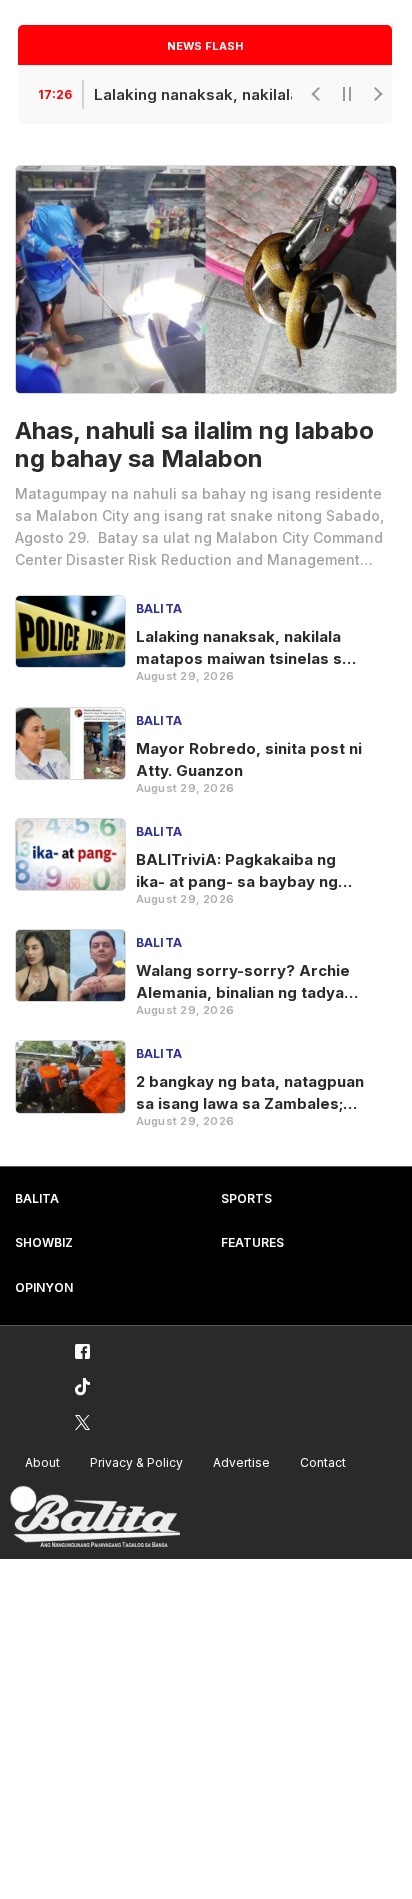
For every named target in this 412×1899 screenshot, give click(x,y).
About (42, 1462)
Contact (323, 1462)
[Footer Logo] (95, 1517)
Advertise (241, 1462)
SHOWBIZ (44, 1242)
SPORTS (246, 1198)
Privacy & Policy (136, 1462)
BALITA (37, 1198)
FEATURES (252, 1242)
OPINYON (44, 1287)
